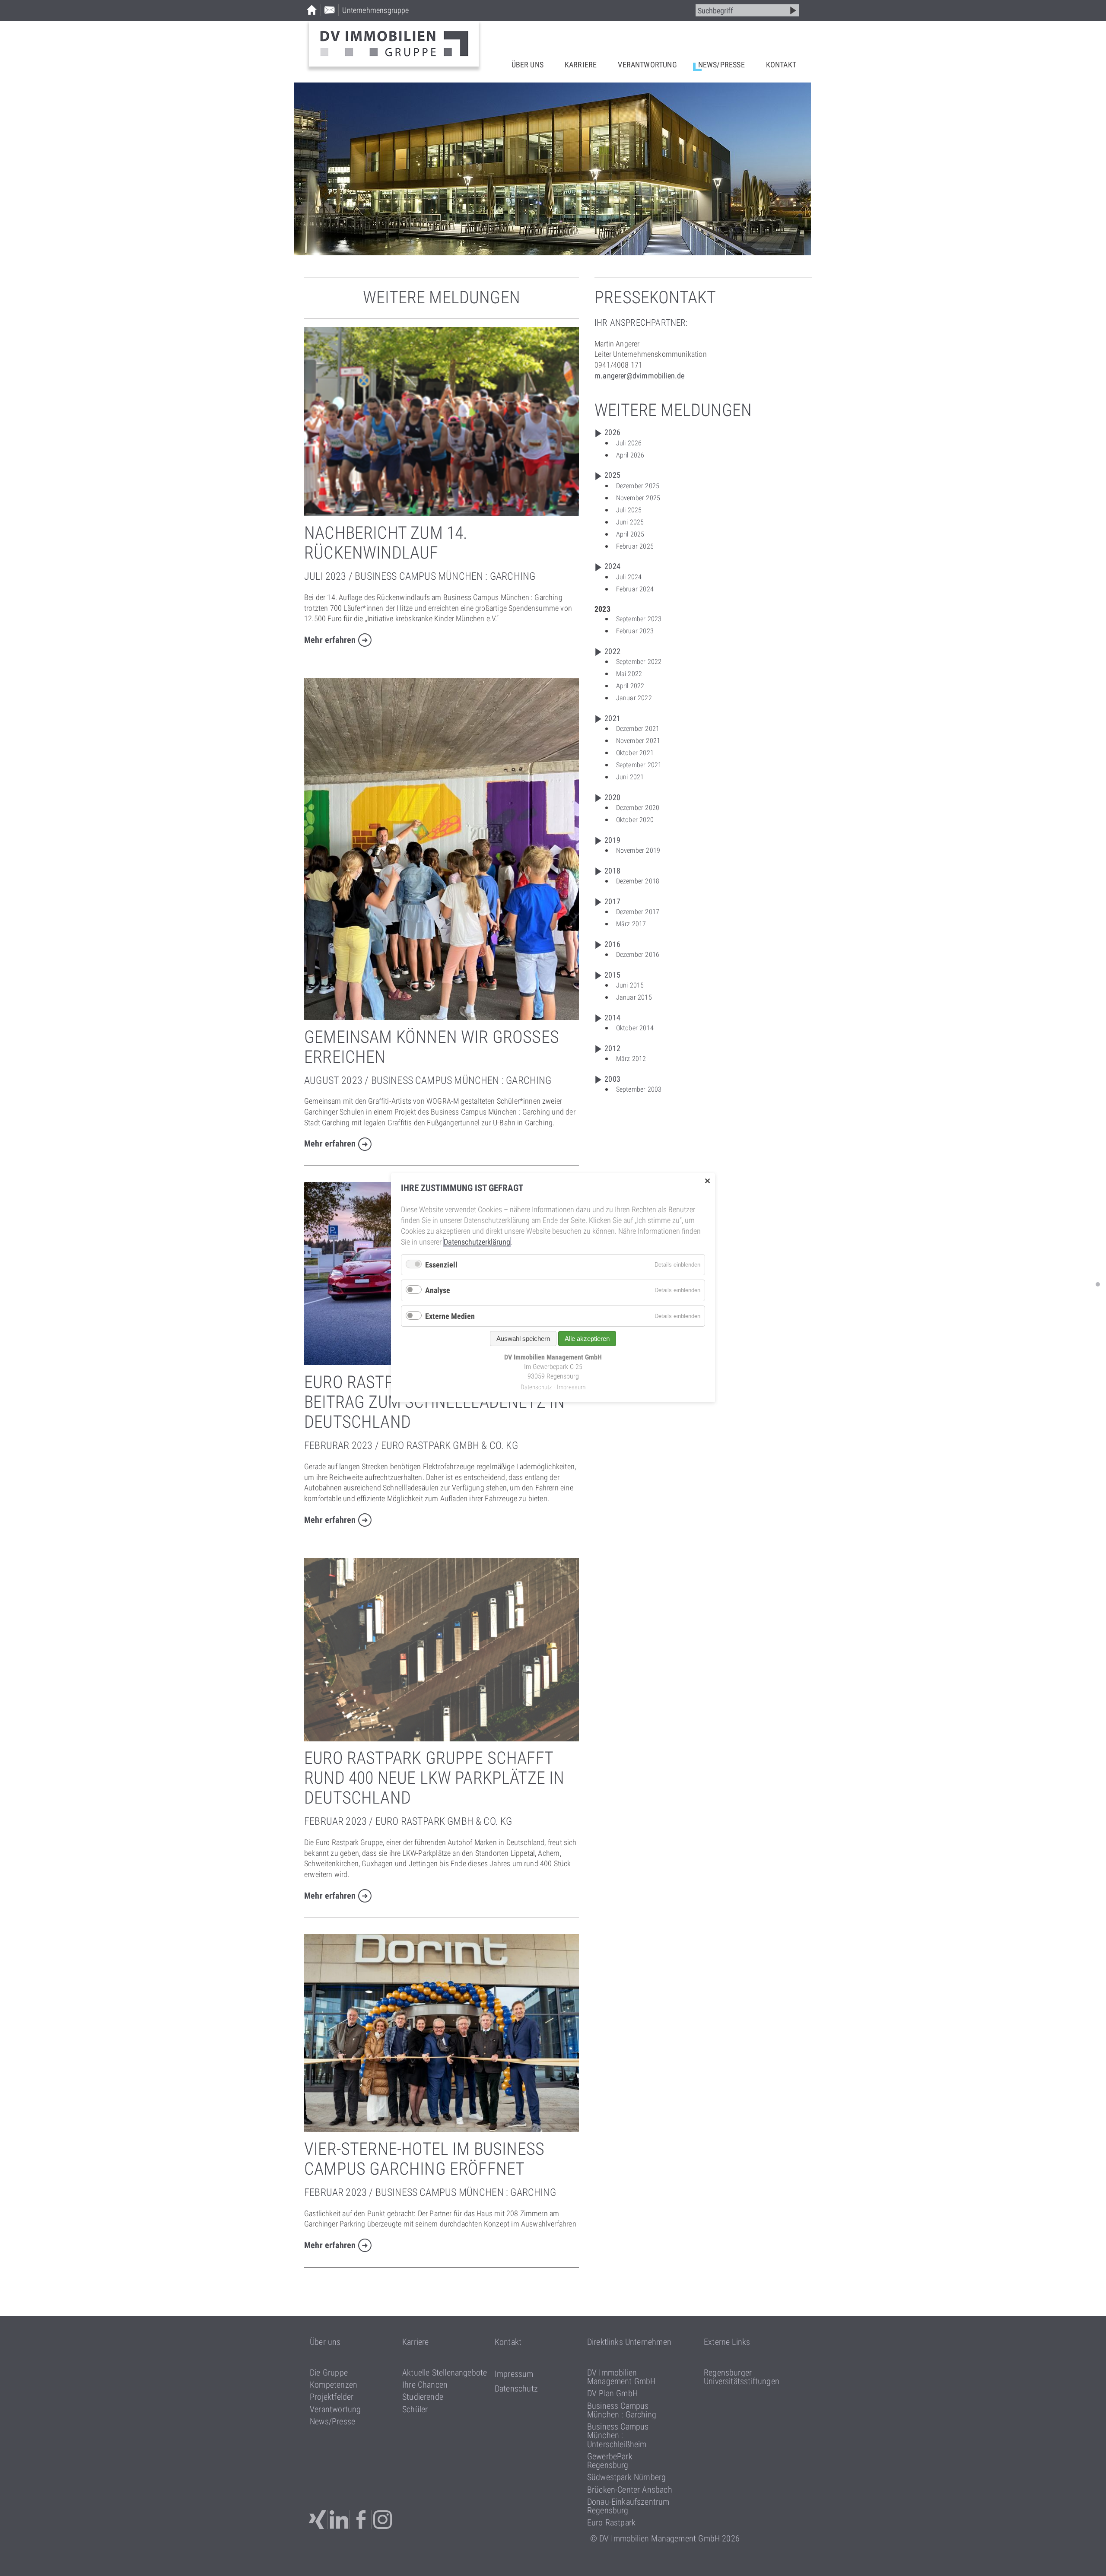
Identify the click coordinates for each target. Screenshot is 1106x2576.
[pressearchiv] (1098, 1284)
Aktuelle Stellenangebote (445, 2373)
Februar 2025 (635, 546)
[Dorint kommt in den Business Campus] (442, 2129)
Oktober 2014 (635, 1028)
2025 (612, 475)
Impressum (514, 2374)
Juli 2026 (629, 443)
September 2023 (639, 619)
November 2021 (638, 741)
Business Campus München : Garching (622, 2410)
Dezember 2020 (638, 808)
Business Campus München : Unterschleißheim (618, 2435)
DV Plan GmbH (612, 2393)
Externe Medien (450, 1316)
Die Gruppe (329, 2373)
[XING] (317, 2520)
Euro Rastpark (611, 2522)
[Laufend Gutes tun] (442, 513)
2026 (612, 432)
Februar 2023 (635, 631)
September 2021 (639, 765)
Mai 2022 (629, 674)
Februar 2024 (635, 589)
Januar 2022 (634, 698)
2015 (612, 975)
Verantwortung (647, 65)
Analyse (438, 1291)
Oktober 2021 (635, 753)
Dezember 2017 (638, 912)
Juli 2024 (629, 577)
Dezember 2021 (638, 729)
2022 (612, 651)
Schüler (415, 2409)
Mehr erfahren (330, 640)
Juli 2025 (629, 510)
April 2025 (630, 534)
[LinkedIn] (340, 2520)
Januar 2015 (634, 997)
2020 (612, 797)
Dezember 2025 (638, 486)
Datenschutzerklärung (477, 1242)
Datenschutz (516, 2389)
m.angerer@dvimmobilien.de (640, 376)
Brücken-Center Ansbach (630, 2490)
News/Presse (721, 65)
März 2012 (631, 1059)
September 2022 (639, 662)
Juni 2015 (630, 985)
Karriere (581, 65)
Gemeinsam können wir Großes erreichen (432, 1047)
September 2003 (639, 1089)
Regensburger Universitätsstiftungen (742, 2377)
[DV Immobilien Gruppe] (394, 44)
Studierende (423, 2397)
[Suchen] (793, 10)
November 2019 (638, 850)
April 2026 (630, 455)
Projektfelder (332, 2397)
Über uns (528, 65)
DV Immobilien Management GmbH (621, 2377)
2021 (612, 718)
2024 (612, 566)
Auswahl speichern (523, 1339)
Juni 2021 (630, 777)
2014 (612, 1018)
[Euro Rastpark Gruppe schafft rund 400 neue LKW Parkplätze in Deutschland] (442, 1739)
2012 (612, 1048)
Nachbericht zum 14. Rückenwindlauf (386, 543)
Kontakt (781, 65)
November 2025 (638, 498)
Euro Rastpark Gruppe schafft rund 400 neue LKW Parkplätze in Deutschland (434, 1778)
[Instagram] (383, 2520)
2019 (612, 840)
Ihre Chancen (425, 2385)
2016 (612, 944)
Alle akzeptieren (587, 1339)
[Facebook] (362, 2520)
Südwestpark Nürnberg (627, 2477)
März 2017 (631, 924)
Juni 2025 (630, 522)
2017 (612, 901)
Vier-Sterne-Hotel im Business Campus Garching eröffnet (424, 2159)
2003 (612, 1079)
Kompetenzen (334, 2385)
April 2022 (630, 686)
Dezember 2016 (638, 954)
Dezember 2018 (638, 881)
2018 (612, 871)
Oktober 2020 (635, 820)
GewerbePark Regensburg (610, 2461)
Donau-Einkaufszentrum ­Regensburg (628, 2506)
